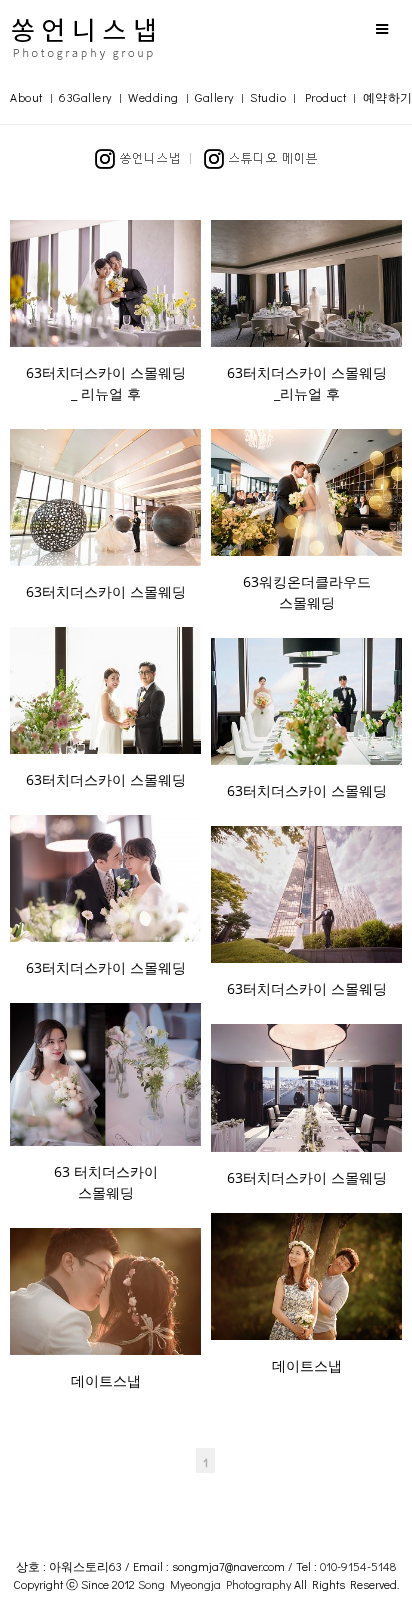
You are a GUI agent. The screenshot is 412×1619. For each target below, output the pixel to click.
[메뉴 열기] (381, 28)
